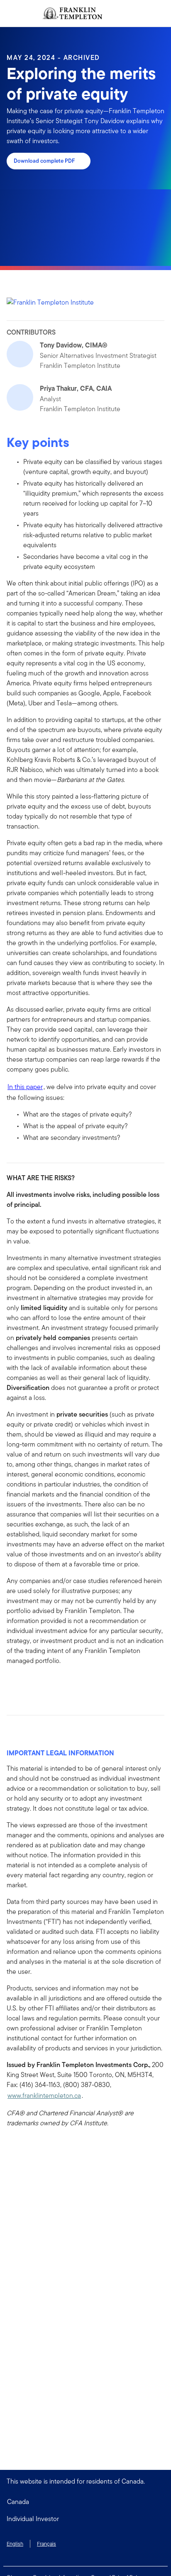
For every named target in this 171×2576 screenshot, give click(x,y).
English (15, 2544)
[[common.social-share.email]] (53, 1684)
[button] (85, 2519)
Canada (18, 2502)
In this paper (25, 1087)
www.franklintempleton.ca (44, 2096)
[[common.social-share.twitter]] (40, 1684)
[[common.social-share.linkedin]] (27, 1684)
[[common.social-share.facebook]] (13, 1684)
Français (46, 2544)
